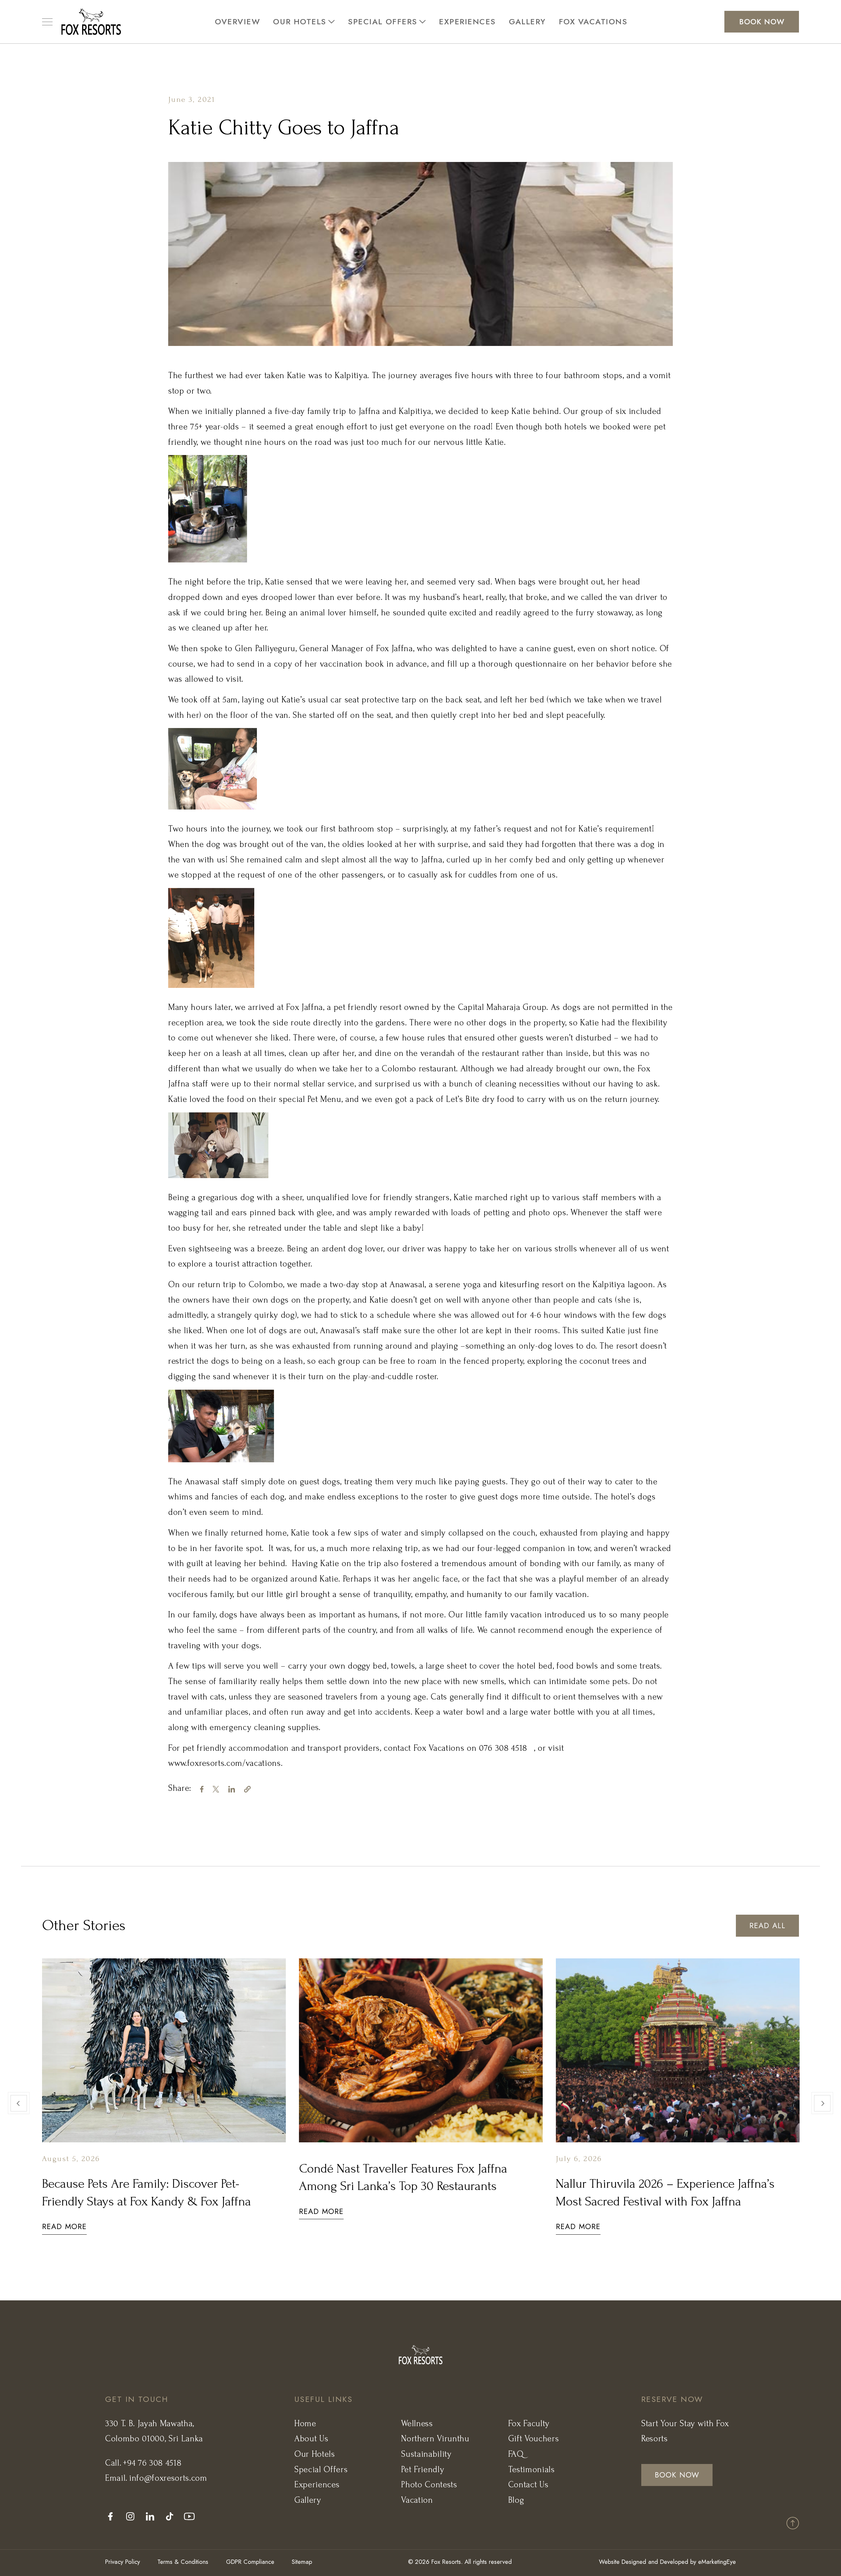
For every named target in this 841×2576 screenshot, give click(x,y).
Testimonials (532, 2470)
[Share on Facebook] (206, 1788)
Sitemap (302, 2562)
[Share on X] (220, 1788)
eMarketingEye (717, 2562)
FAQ (516, 2454)
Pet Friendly (423, 2470)
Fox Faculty (529, 2424)
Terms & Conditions (183, 2562)
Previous (19, 2103)
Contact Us (528, 2485)
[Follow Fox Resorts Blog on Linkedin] (154, 2516)
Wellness (417, 2424)
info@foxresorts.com (168, 2478)
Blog (516, 2500)
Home (305, 2424)
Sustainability (426, 2454)
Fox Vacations (593, 22)
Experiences (467, 22)
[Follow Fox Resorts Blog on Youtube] (194, 2516)
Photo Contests (429, 2485)
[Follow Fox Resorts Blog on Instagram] (135, 2516)
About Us (311, 2439)
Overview (237, 22)
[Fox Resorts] (91, 22)
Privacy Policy (123, 2562)
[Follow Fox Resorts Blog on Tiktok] (174, 2516)
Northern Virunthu (435, 2439)
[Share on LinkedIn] (236, 1788)
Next (822, 2103)
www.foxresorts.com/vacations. (225, 1763)
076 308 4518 (503, 1748)
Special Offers (382, 22)
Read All (767, 1926)
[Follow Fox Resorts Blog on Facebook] (115, 2516)
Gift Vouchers (534, 2439)
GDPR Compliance (250, 2562)
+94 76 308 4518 (152, 2463)
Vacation (417, 2500)
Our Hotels (299, 22)
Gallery (527, 22)
